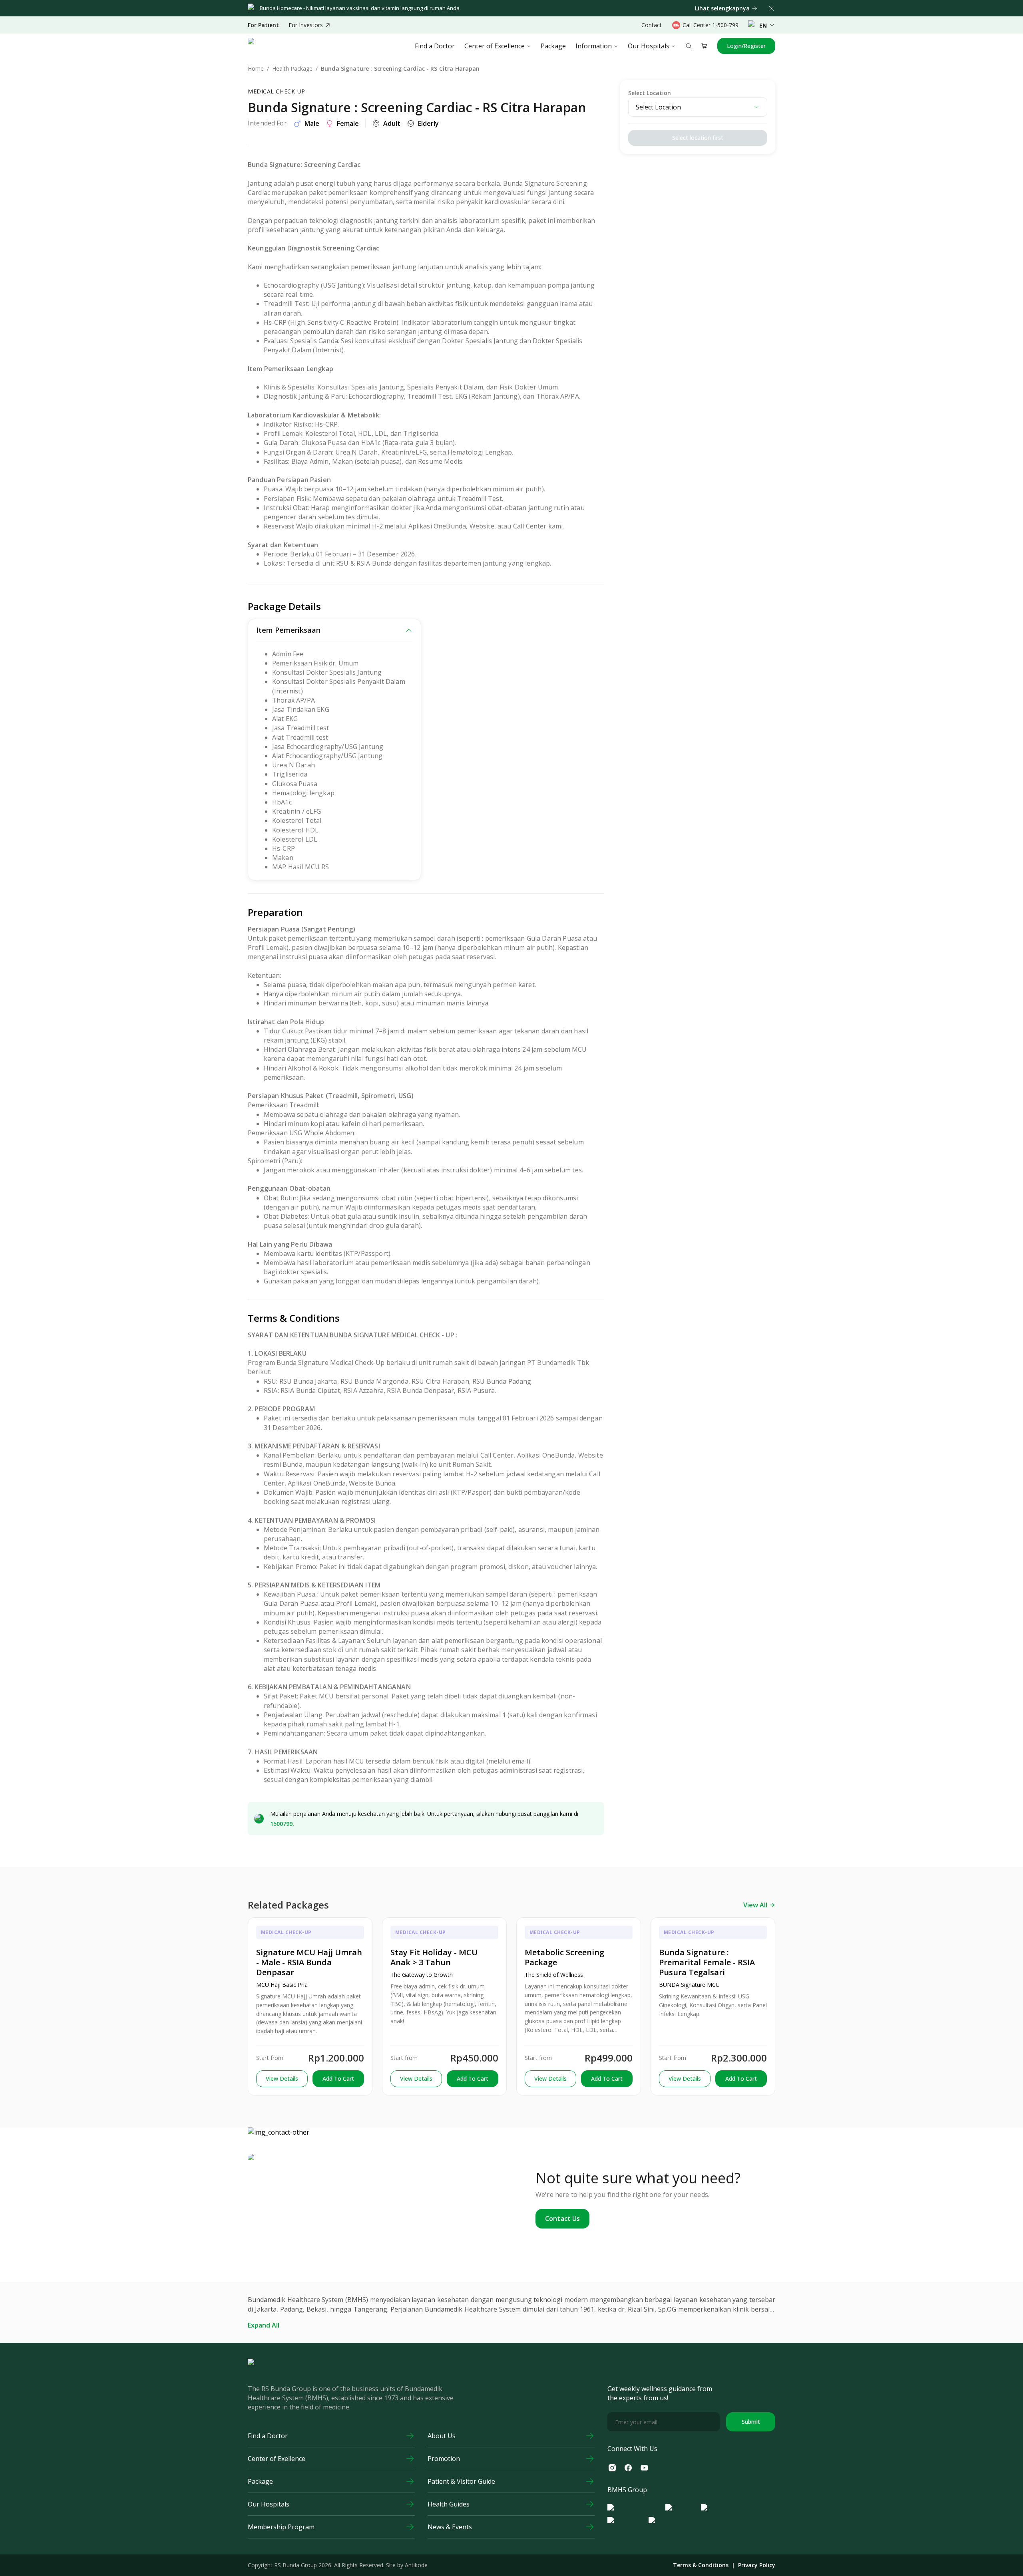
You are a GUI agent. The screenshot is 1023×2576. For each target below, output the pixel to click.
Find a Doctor (435, 46)
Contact (652, 25)
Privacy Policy (757, 2565)
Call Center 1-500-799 (711, 25)
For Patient (263, 25)
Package (553, 46)
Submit (751, 2422)
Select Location (650, 93)
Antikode (416, 2565)
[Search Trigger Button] (689, 46)
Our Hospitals (649, 46)
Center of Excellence (495, 46)
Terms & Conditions (701, 2565)
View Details (282, 2078)
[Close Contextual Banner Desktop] (771, 8)
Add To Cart (338, 2078)
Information (594, 46)
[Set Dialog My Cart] (705, 46)
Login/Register (746, 46)
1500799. (282, 1824)
